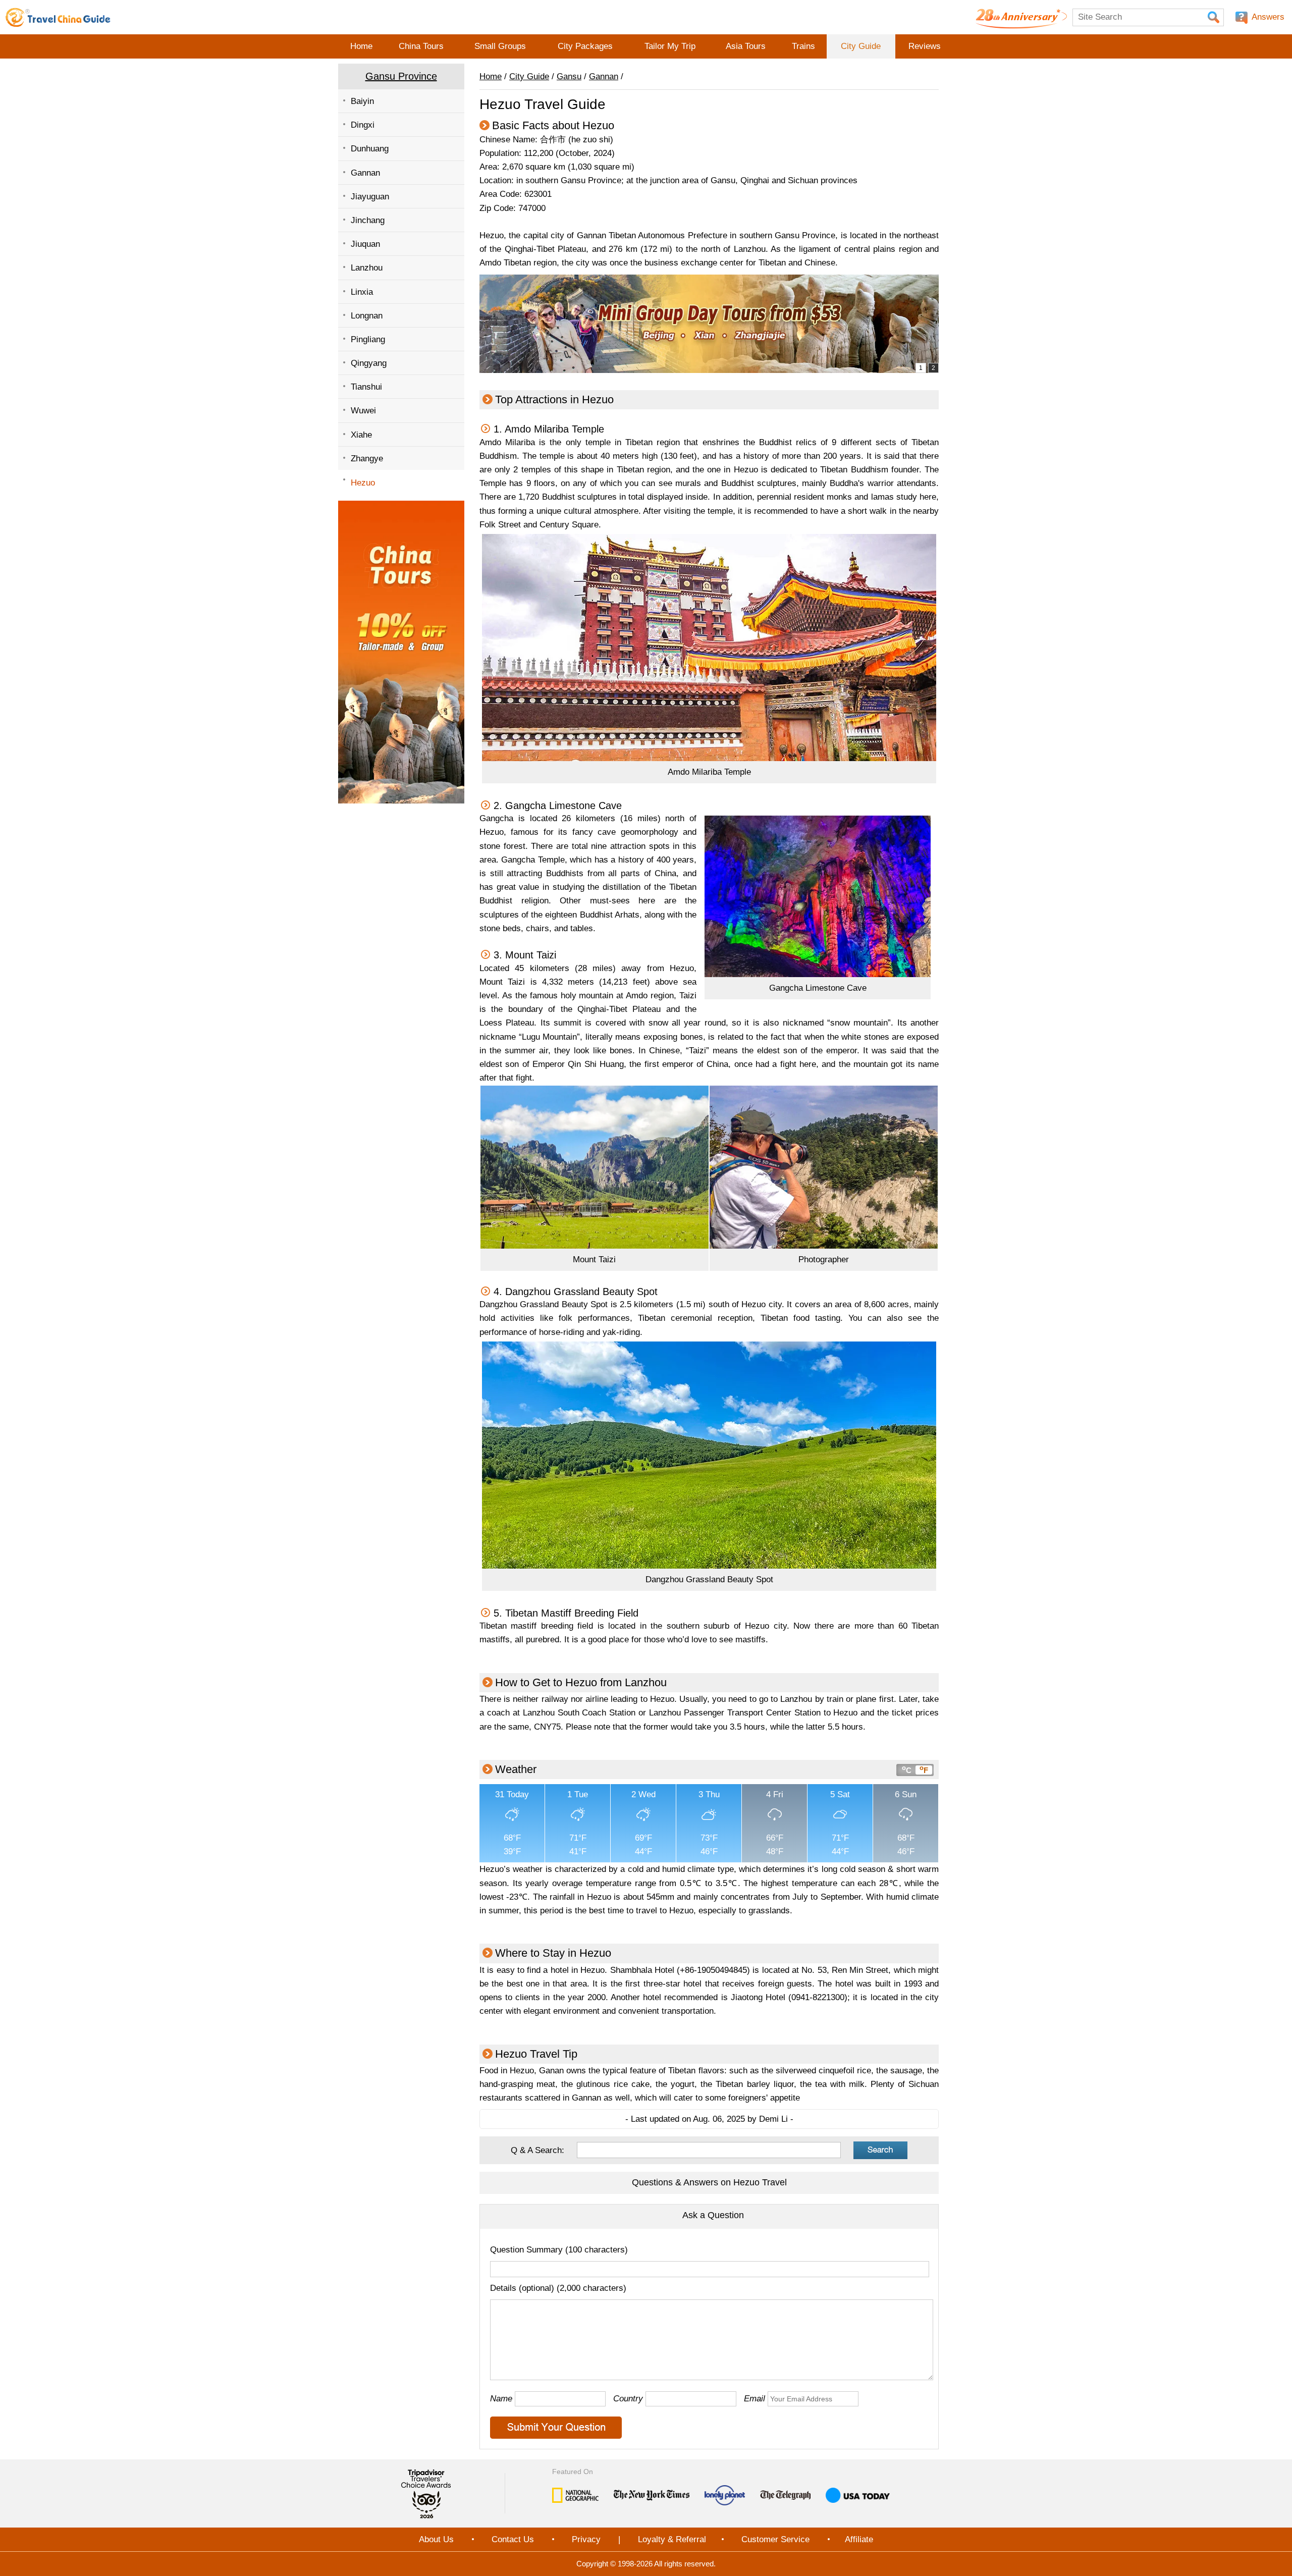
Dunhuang (370, 149)
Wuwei (363, 411)
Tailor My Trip (670, 46)
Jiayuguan (370, 197)
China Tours (421, 46)
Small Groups (500, 46)
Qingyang (369, 363)
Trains (803, 46)
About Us (436, 2539)
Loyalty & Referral (672, 2539)
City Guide (861, 46)
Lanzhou (367, 268)
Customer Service (775, 2539)
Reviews (925, 46)
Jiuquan (365, 244)
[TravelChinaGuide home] (58, 17)
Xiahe (361, 435)
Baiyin (362, 101)
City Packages (585, 46)
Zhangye (367, 459)
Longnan (367, 316)
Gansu (569, 76)
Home (361, 46)
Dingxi (363, 125)
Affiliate (859, 2539)
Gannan (365, 173)
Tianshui (366, 387)
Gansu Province (401, 76)
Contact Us (513, 2539)
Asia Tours (746, 46)
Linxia (362, 292)
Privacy (586, 2539)
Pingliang (368, 339)
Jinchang (368, 220)
